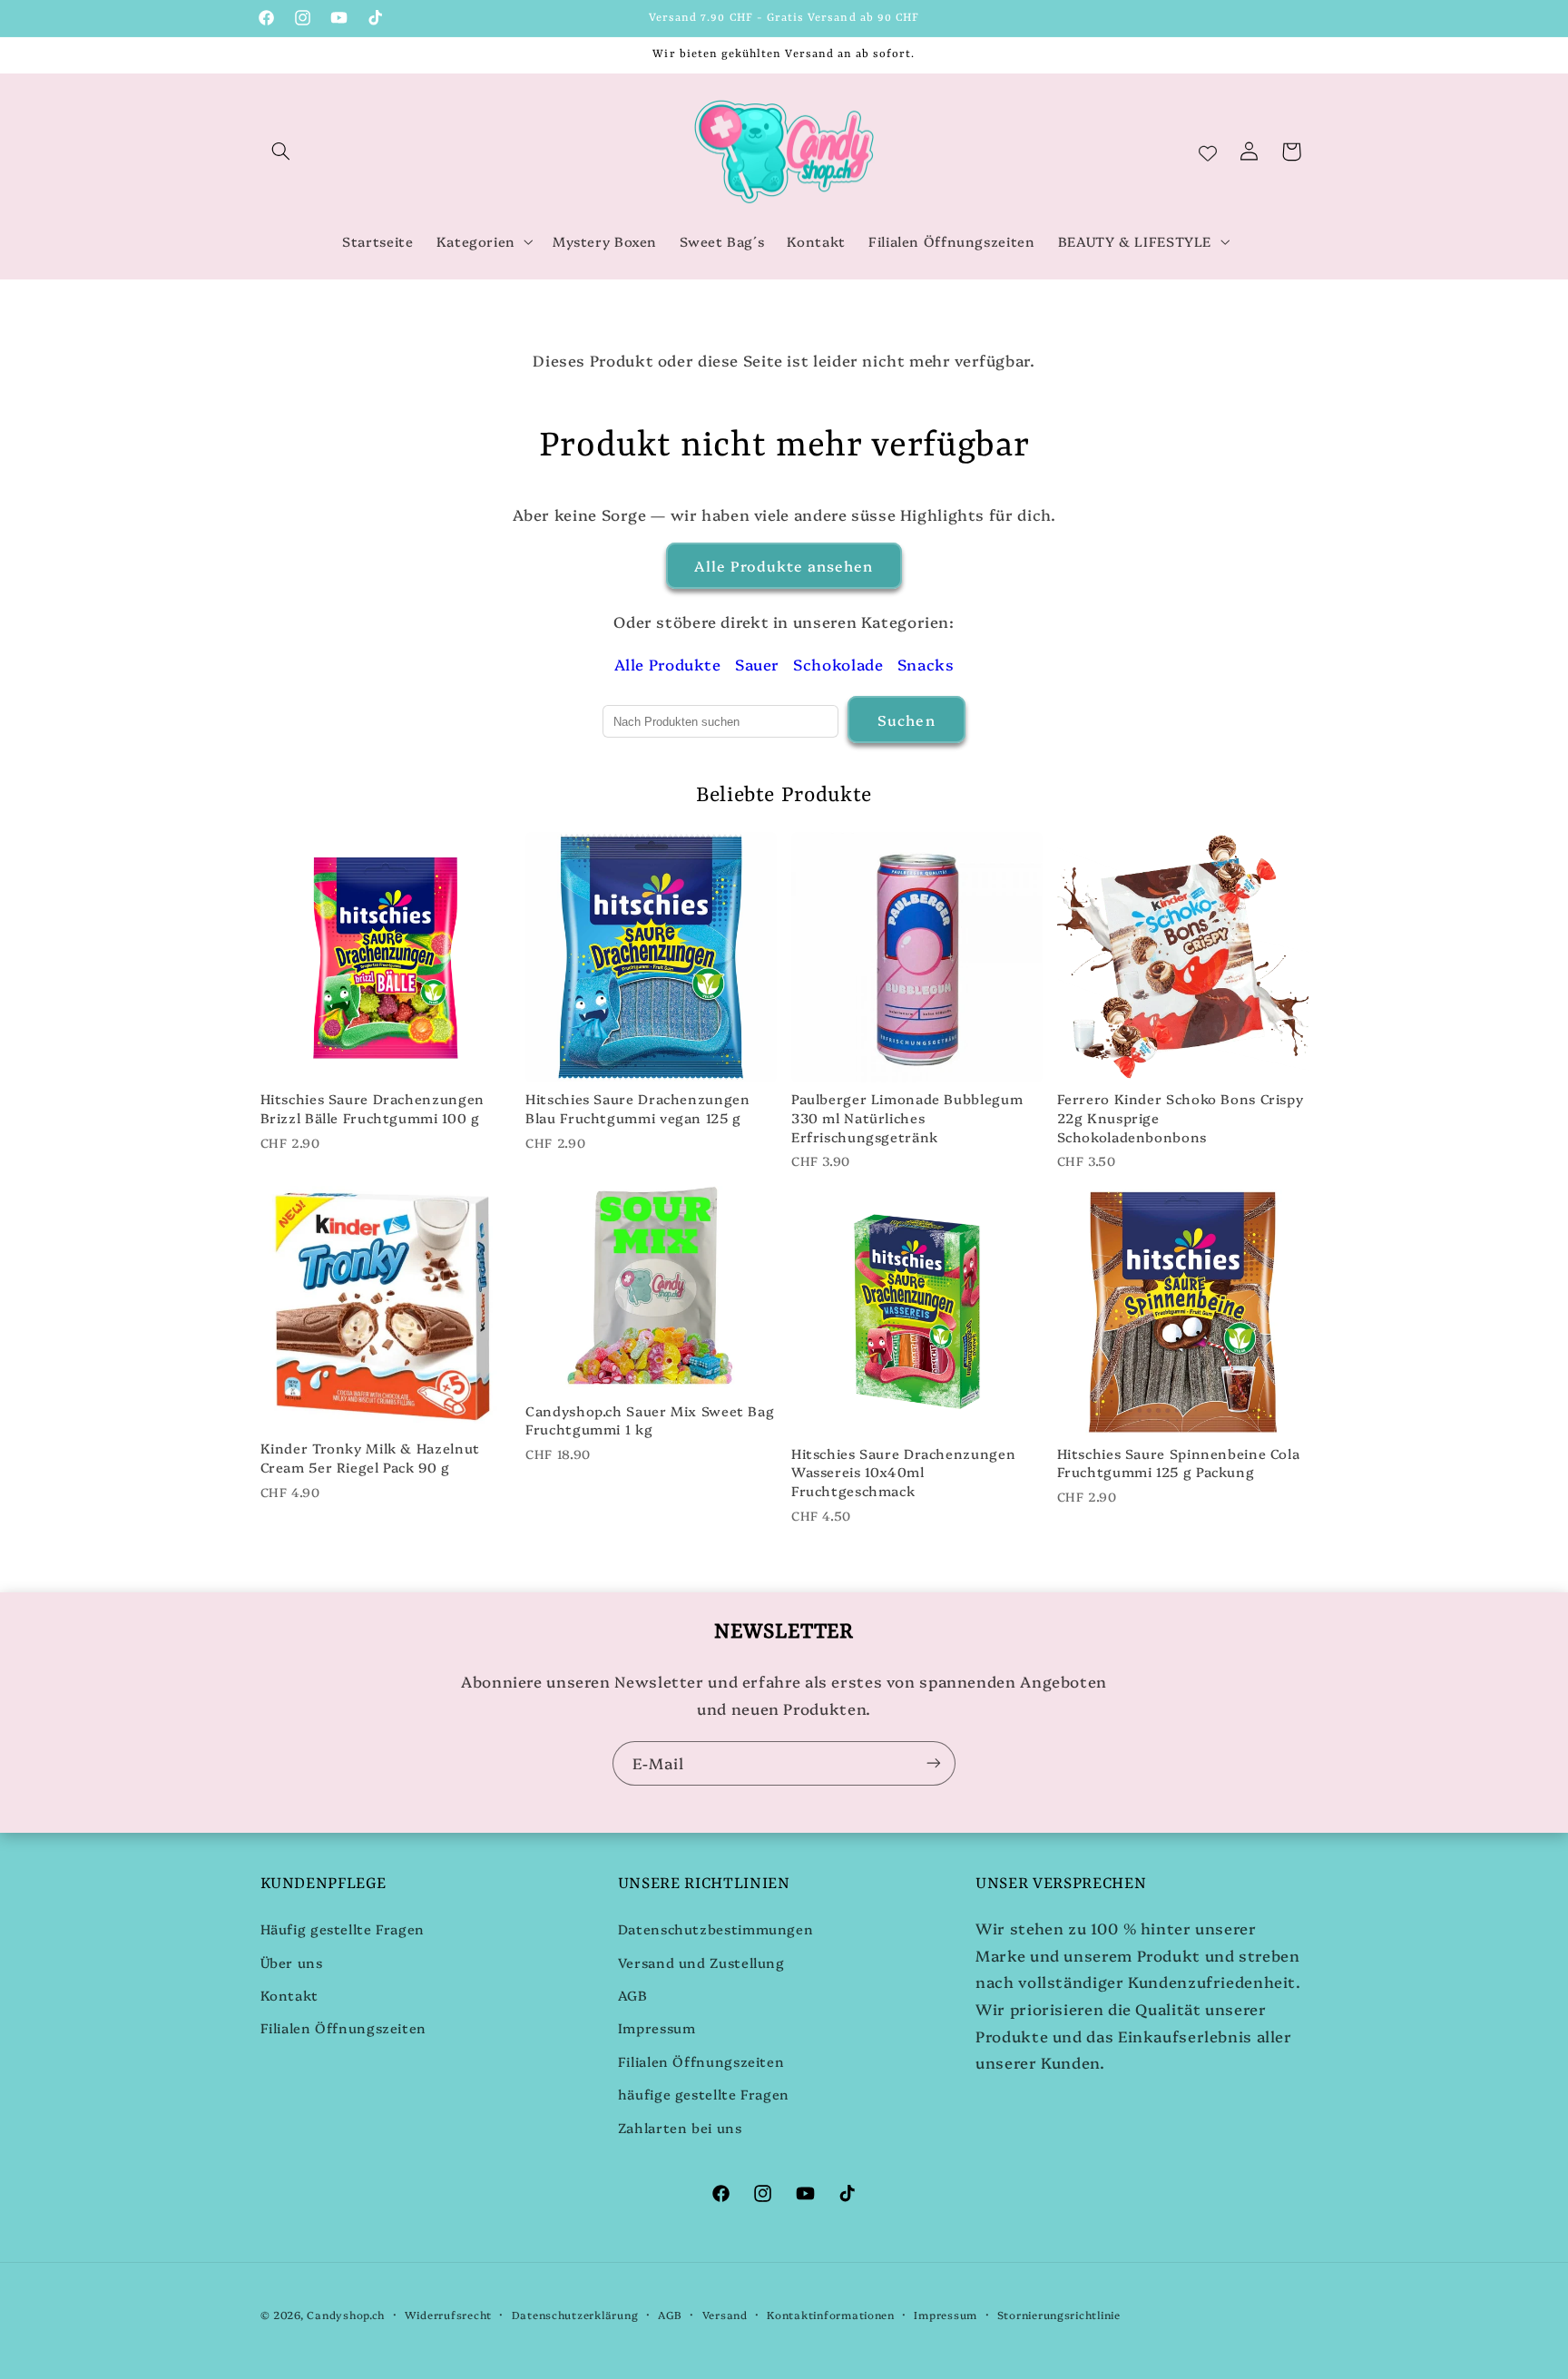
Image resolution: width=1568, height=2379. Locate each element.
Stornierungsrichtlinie (1059, 2315)
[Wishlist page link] (1208, 152)
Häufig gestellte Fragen (343, 1929)
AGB (633, 1995)
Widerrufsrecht (448, 2315)
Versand (725, 2315)
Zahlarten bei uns (680, 2127)
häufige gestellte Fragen (704, 2094)
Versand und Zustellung (701, 1962)
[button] (281, 152)
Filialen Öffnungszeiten (344, 2027)
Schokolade (838, 664)
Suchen (906, 720)
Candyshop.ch (346, 2315)
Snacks (926, 664)
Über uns (292, 1962)
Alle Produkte (668, 664)
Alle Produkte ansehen (784, 565)
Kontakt (289, 1995)
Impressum (657, 2027)
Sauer (757, 664)
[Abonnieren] (934, 1763)
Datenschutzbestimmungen (716, 1929)
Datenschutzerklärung (575, 2315)
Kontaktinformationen (831, 2315)
